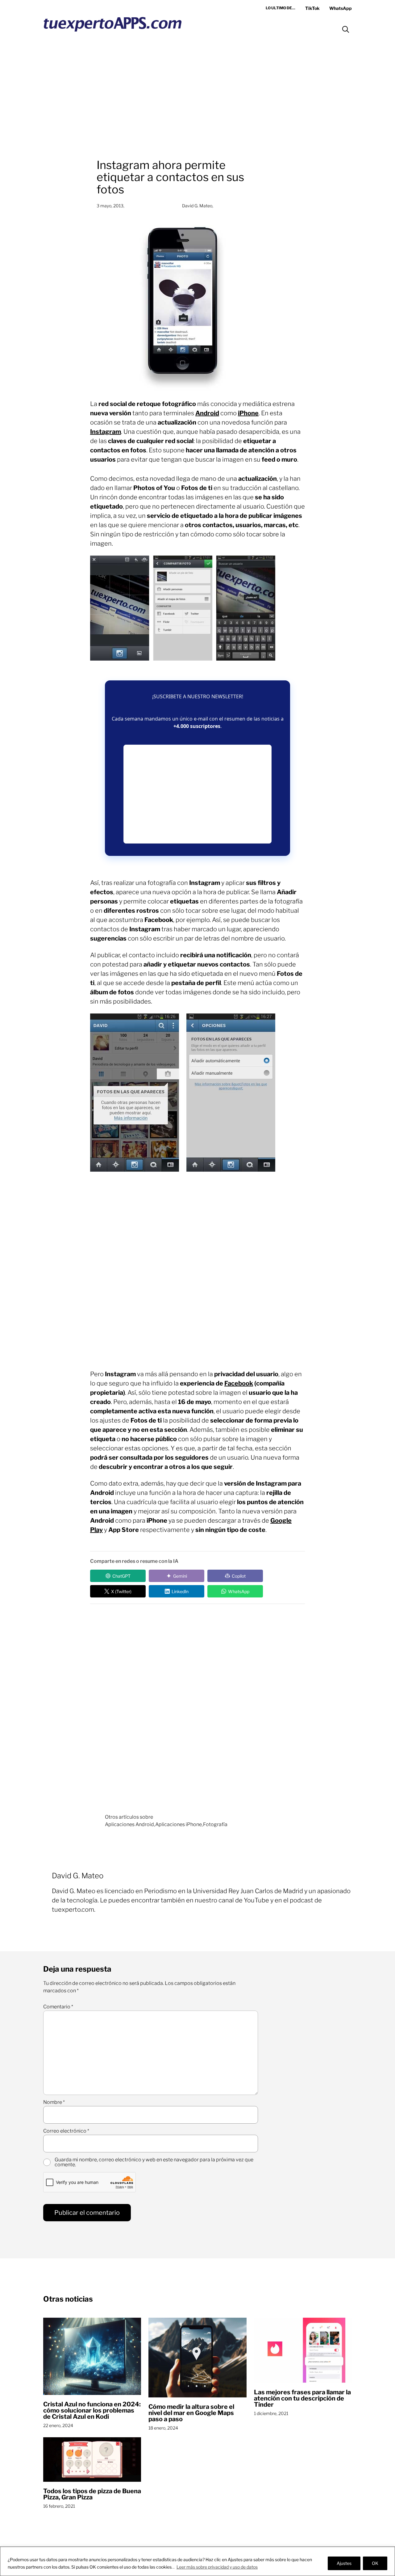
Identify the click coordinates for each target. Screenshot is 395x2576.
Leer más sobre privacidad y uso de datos (217, 2567)
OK (375, 2563)
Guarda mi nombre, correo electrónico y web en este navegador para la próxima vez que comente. (154, 2162)
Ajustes (344, 2563)
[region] (197, 2561)
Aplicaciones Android (129, 1824)
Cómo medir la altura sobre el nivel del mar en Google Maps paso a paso (191, 2413)
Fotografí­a (215, 1824)
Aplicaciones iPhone (179, 1824)
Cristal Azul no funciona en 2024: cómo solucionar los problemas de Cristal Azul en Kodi (92, 2410)
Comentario (58, 2007)
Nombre (54, 2102)
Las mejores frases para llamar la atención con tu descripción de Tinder (302, 2398)
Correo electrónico (66, 2131)
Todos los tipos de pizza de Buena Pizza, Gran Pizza (92, 2494)
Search (346, 29)
